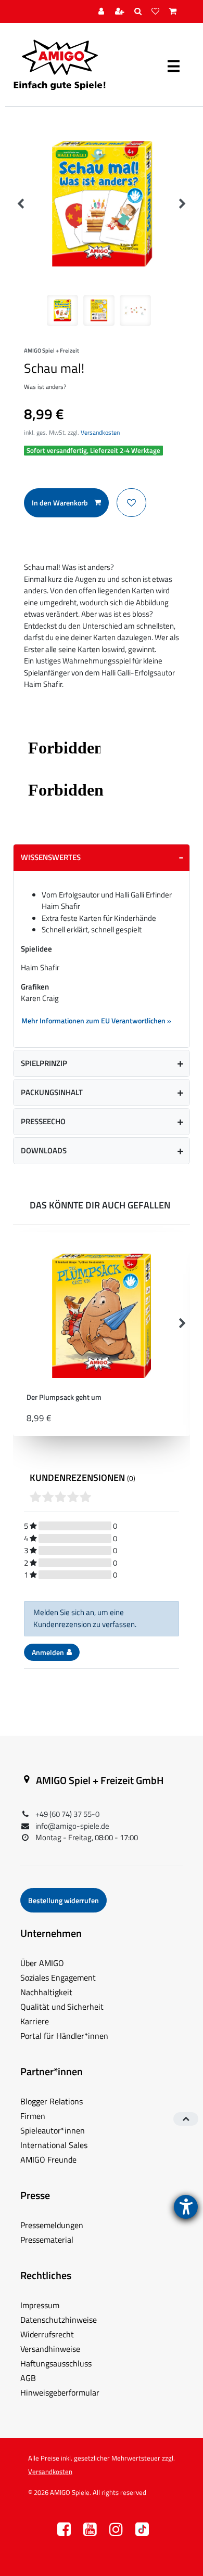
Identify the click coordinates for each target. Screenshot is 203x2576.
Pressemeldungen (52, 2225)
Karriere (35, 2021)
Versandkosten (100, 432)
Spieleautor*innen (53, 2130)
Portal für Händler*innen (64, 2036)
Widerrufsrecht (47, 2334)
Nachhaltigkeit (46, 1992)
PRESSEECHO (43, 1121)
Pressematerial (47, 2240)
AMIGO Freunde (48, 2159)
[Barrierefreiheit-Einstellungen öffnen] (186, 2207)
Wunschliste (131, 503)
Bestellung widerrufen (64, 1900)
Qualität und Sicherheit (62, 2007)
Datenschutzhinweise (59, 2320)
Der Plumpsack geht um (64, 1398)
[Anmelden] (103, 12)
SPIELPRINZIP (44, 1063)
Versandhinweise (50, 2349)
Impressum (40, 2305)
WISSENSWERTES (51, 857)
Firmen (33, 2116)
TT (142, 2532)
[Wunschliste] (157, 12)
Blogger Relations (52, 2101)
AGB (28, 2378)
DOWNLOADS (44, 1150)
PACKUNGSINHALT (52, 1092)
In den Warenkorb (60, 503)
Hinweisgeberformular (60, 2392)
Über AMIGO (42, 1963)
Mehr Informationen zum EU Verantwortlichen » (96, 1020)
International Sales (54, 2145)
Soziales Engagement (58, 1977)
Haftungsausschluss (56, 2363)
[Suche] (139, 12)
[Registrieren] (121, 12)
